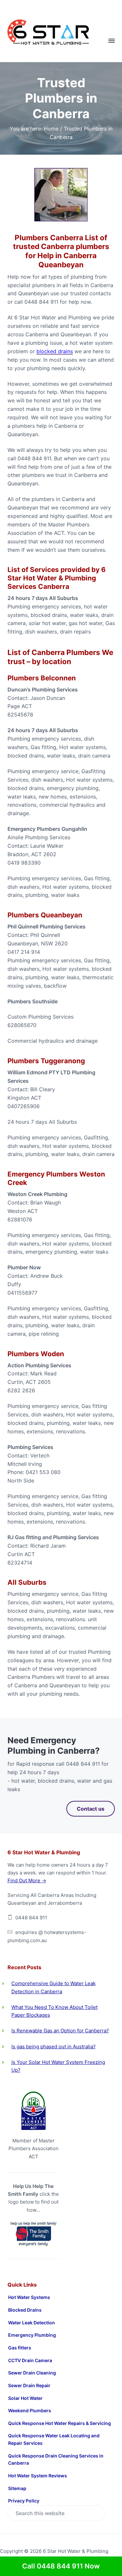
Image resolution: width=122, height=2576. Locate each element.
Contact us (91, 1809)
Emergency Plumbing (32, 2335)
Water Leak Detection (32, 2323)
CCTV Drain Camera (30, 2360)
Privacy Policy (24, 2501)
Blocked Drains (25, 2310)
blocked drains (55, 351)
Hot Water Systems (29, 2297)
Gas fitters (20, 2348)
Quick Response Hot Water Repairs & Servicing (60, 2423)
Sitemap (17, 2488)
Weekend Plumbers (30, 2410)
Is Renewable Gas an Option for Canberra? (60, 2031)
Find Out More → (27, 1880)
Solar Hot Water (25, 2398)
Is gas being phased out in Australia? (54, 2047)
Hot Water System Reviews (38, 2476)
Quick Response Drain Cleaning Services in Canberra (56, 2459)
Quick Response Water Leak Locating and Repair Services (54, 2439)
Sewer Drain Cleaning (32, 2373)
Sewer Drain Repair (29, 2385)
